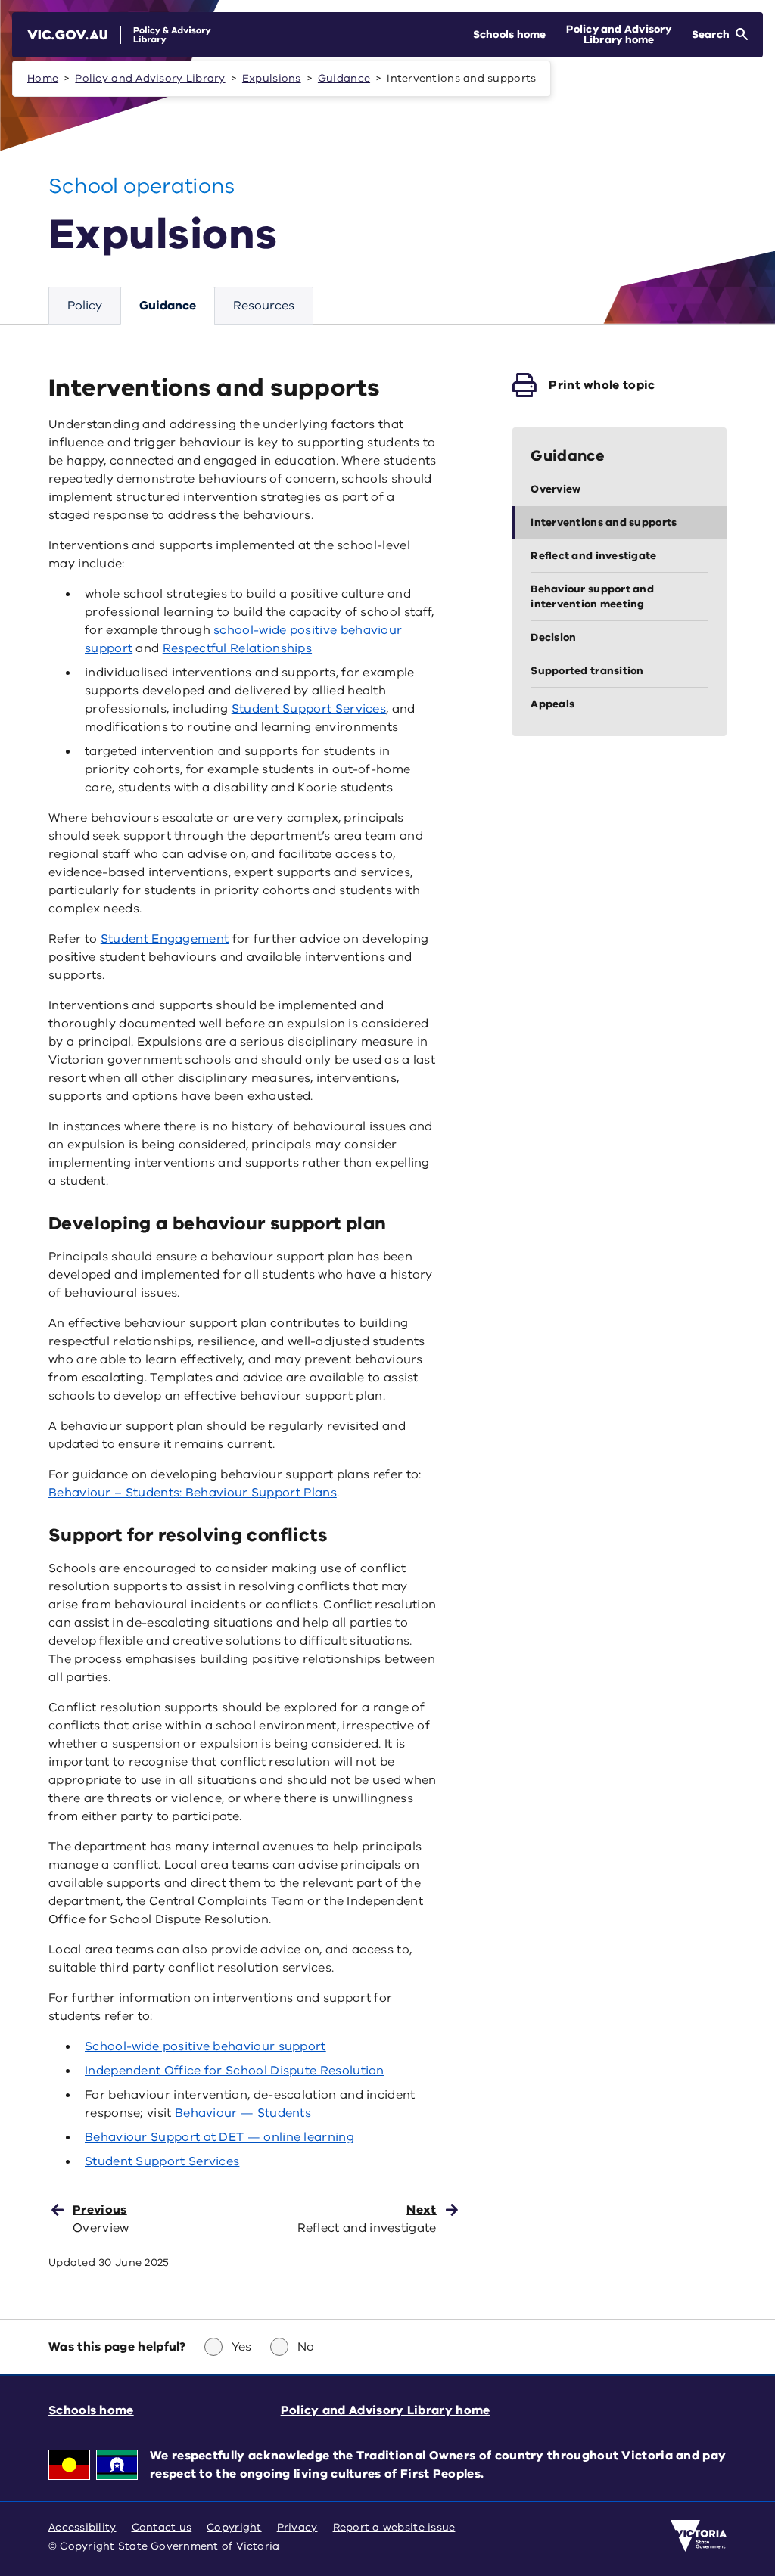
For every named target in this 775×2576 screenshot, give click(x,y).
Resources (264, 306)
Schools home (91, 2410)
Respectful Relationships (237, 648)
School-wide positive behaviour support (205, 2046)
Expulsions (272, 78)
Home (43, 78)
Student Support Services (309, 709)
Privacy (297, 2527)
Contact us (162, 2527)
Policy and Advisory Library (150, 78)
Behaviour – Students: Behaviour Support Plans (193, 1493)
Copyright (234, 2527)
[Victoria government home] (699, 2536)
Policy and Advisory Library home (386, 2410)
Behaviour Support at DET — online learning (219, 2137)
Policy (85, 306)
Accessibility (82, 2527)
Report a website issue (394, 2527)
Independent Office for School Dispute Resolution (235, 2071)
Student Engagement (165, 939)
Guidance (344, 78)
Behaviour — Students (243, 2113)
